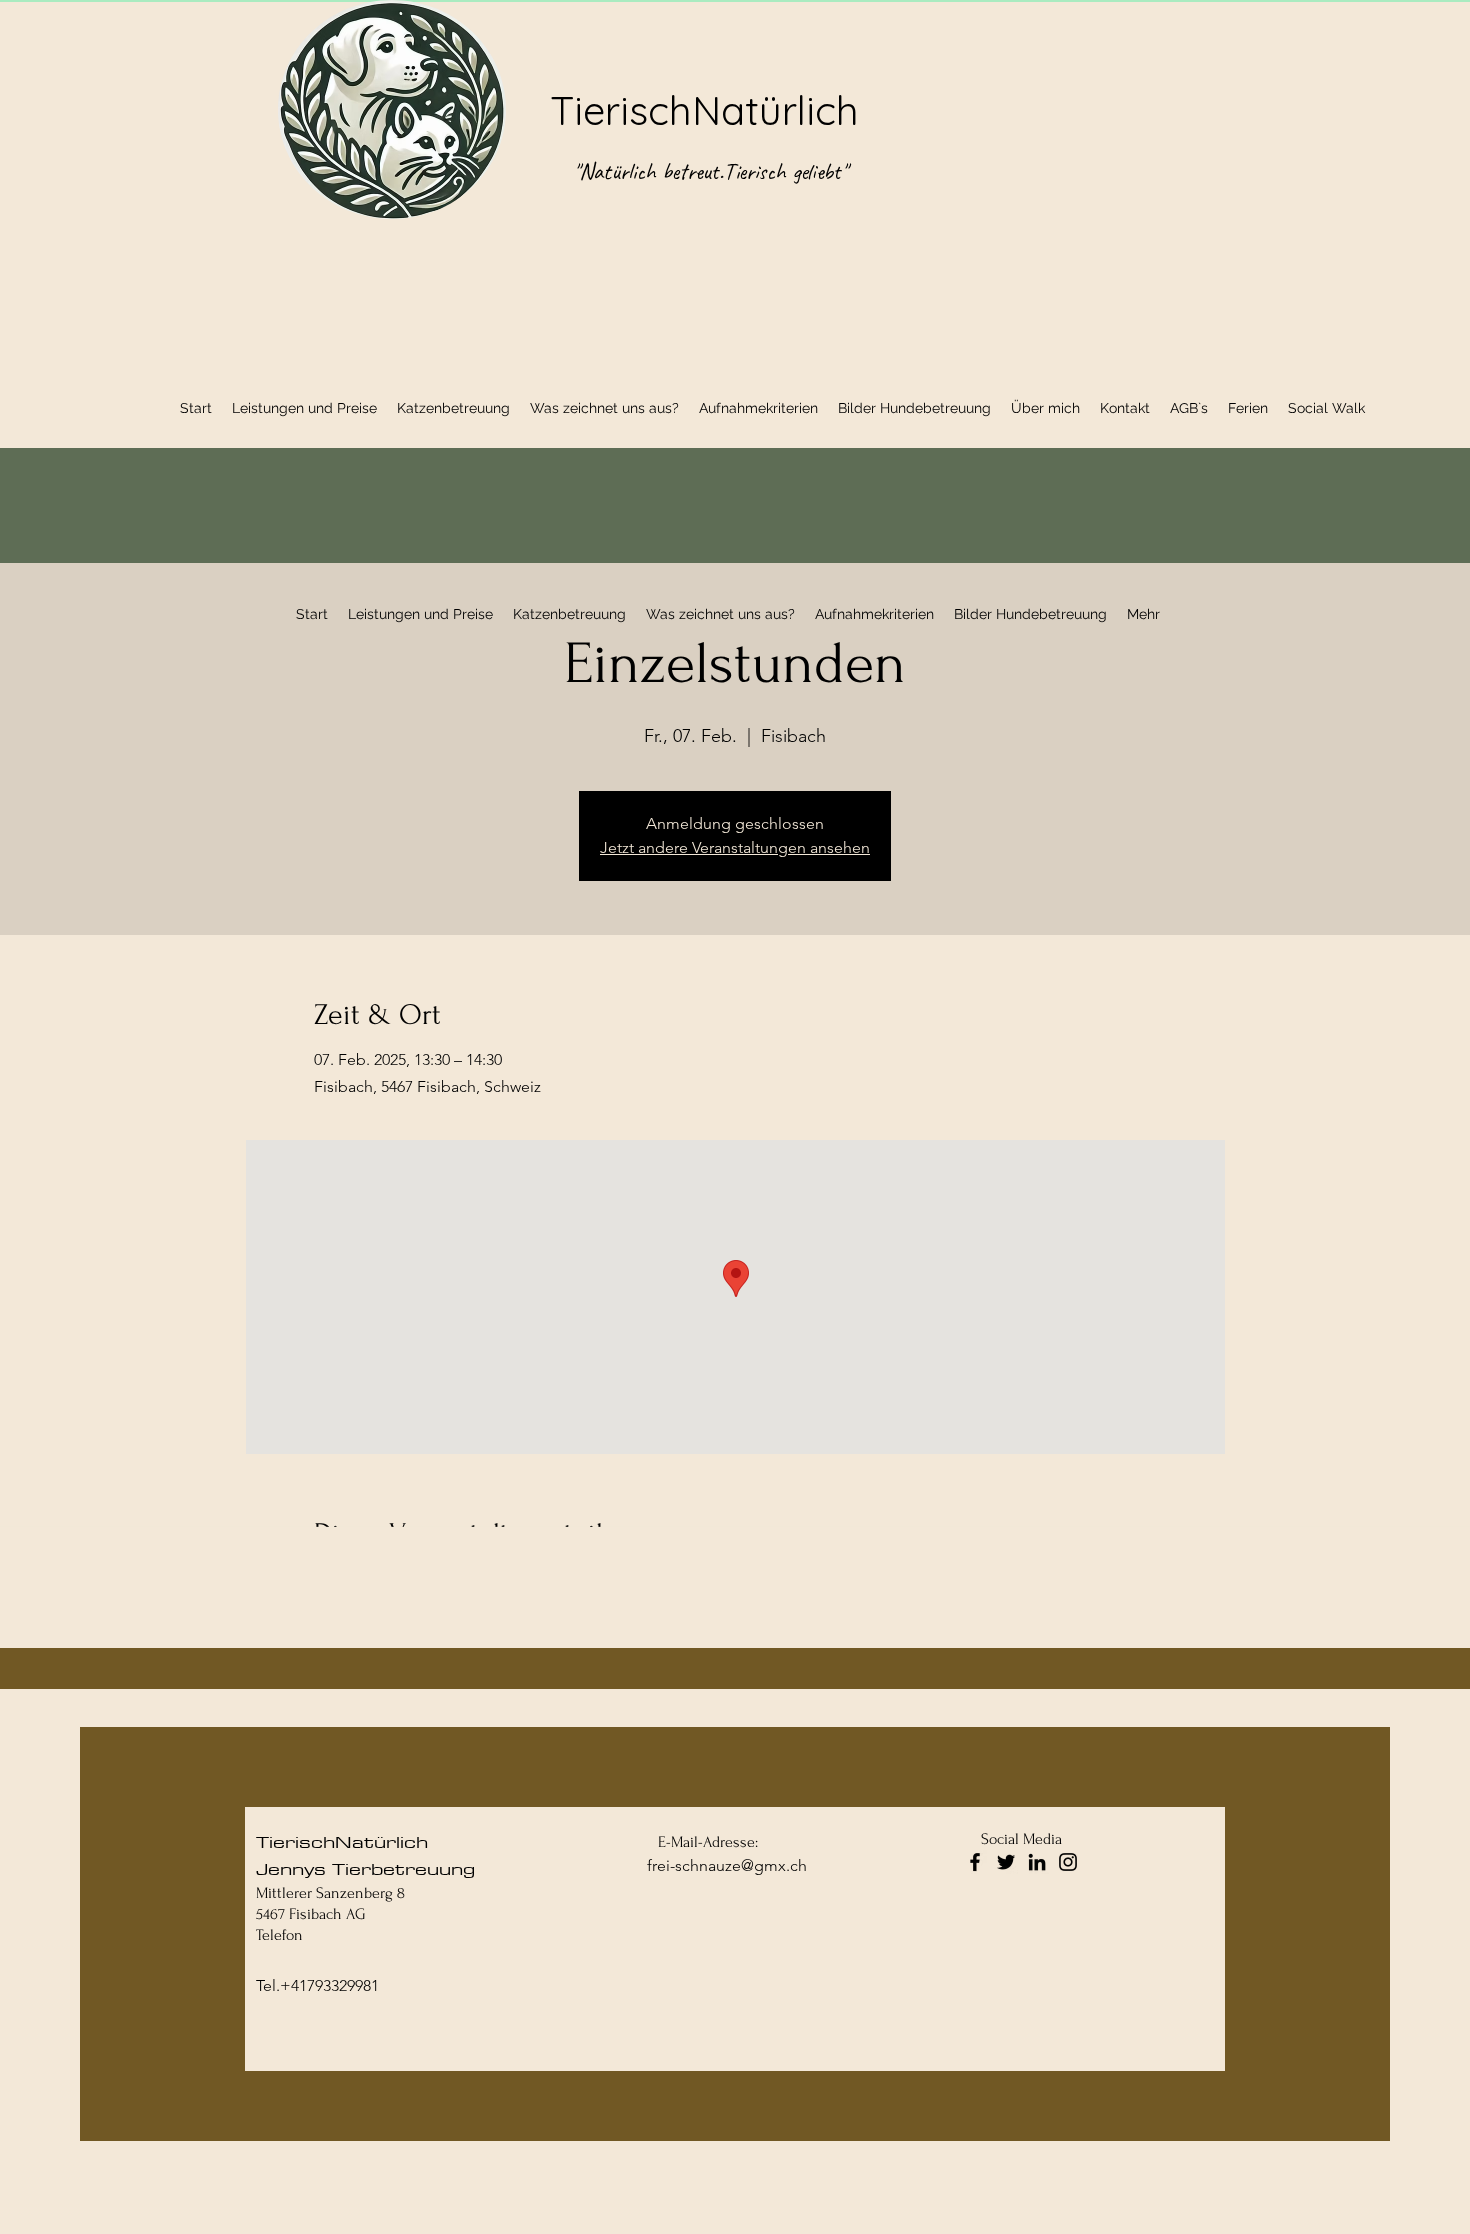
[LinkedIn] (1037, 1862)
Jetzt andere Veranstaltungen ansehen (735, 847)
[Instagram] (1068, 1862)
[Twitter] (1006, 1862)
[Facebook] (975, 1862)
